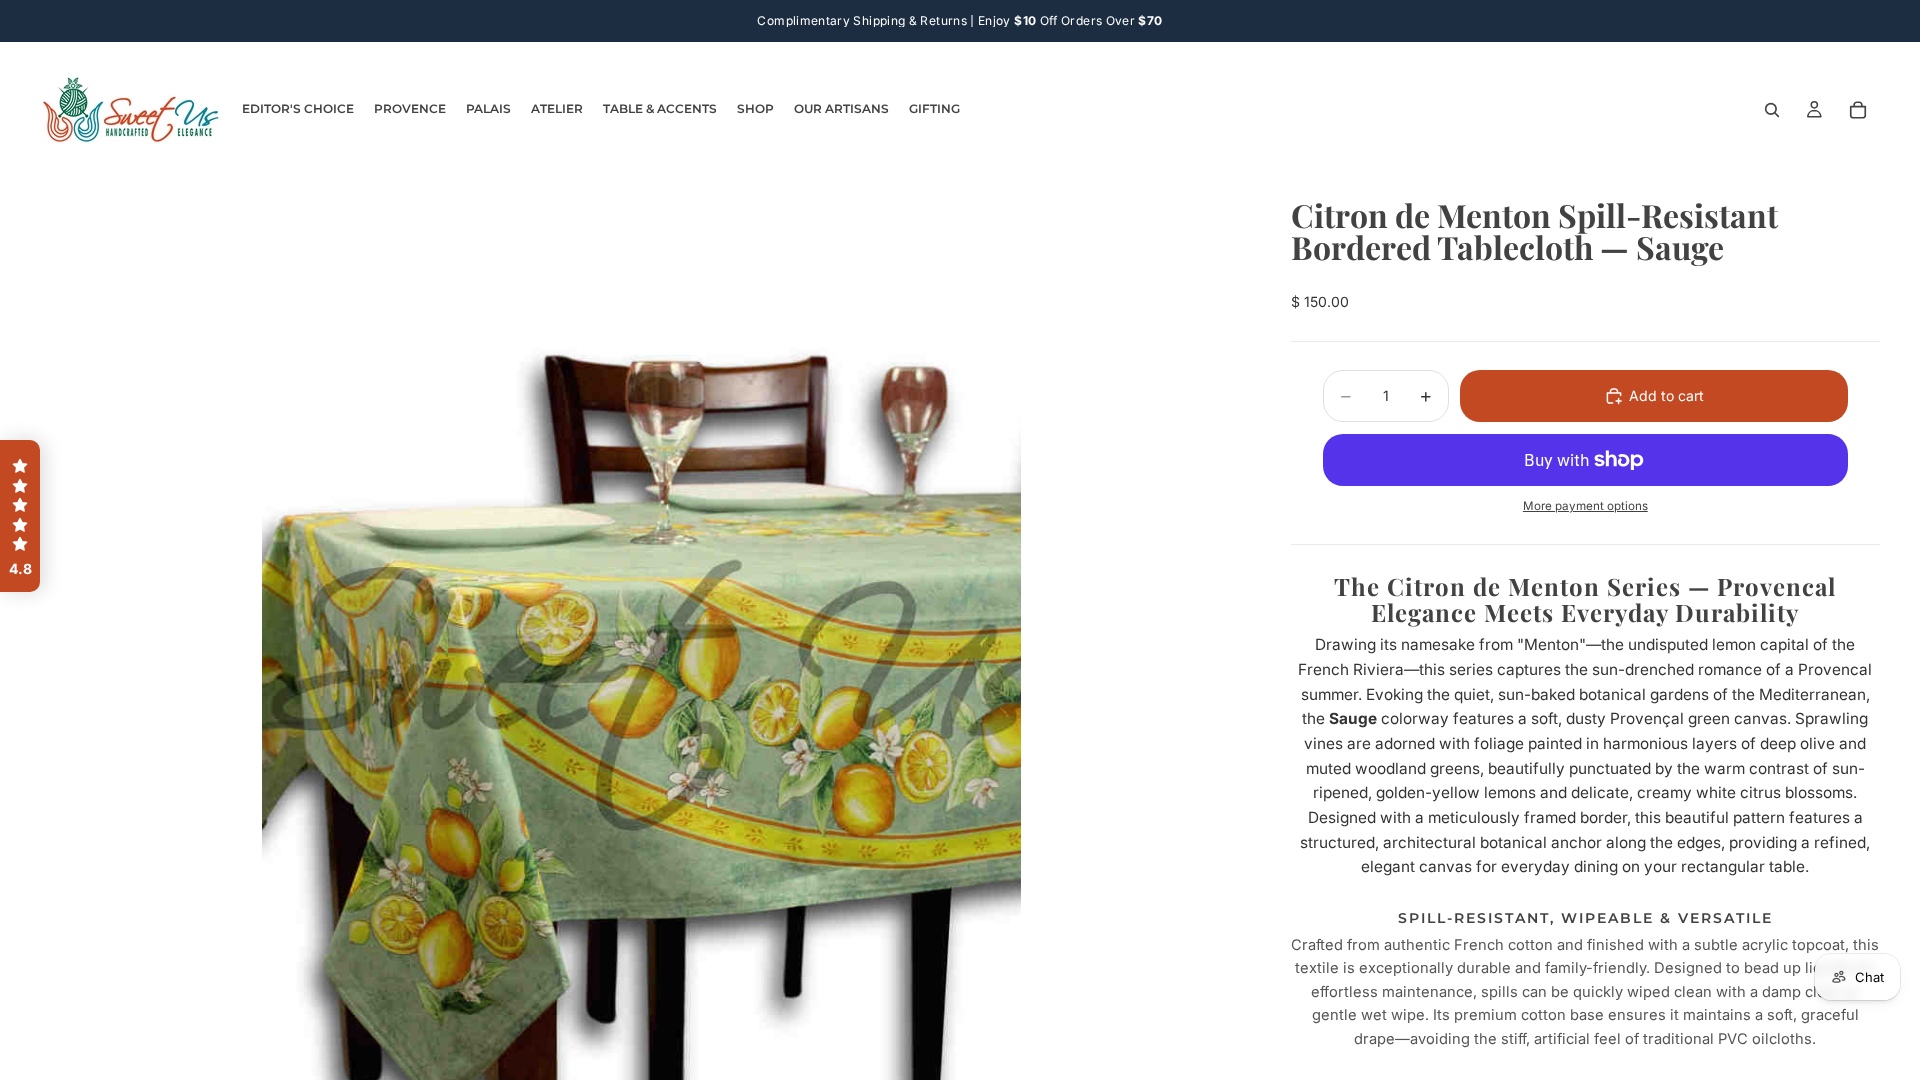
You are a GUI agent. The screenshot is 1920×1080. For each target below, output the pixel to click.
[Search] (1772, 110)
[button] (20, 516)
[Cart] (1858, 110)
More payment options (1585, 506)
